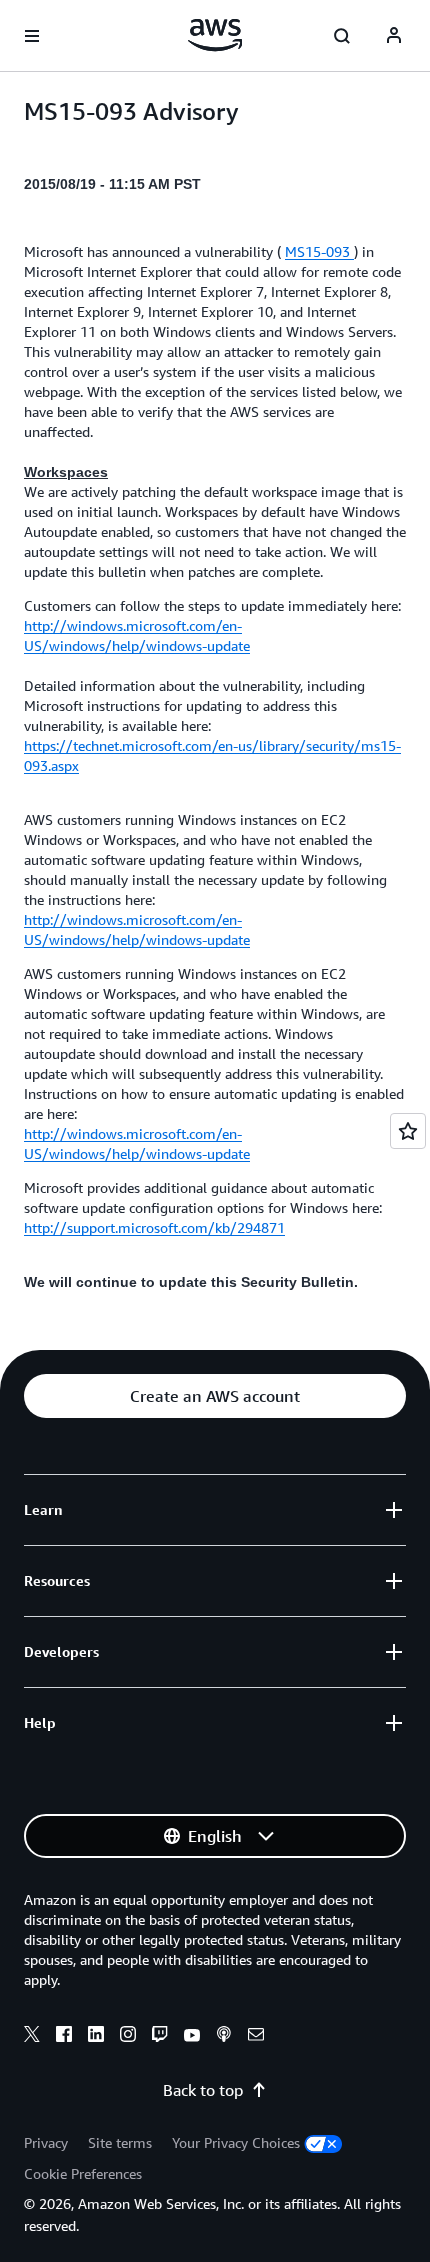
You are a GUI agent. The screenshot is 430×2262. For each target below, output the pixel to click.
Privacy (46, 2142)
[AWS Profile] (394, 36)
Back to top (203, 2090)
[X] (32, 2037)
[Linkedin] (96, 2037)
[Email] (256, 2037)
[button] (215, 1396)
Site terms (120, 2142)
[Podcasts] (224, 2037)
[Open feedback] (408, 1131)
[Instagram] (128, 2037)
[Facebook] (64, 2037)
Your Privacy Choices (236, 2142)
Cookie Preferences (83, 2173)
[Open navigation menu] (32, 36)
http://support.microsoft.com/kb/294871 (154, 1227)
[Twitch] (160, 2037)
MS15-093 (319, 251)
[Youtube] (192, 2037)
